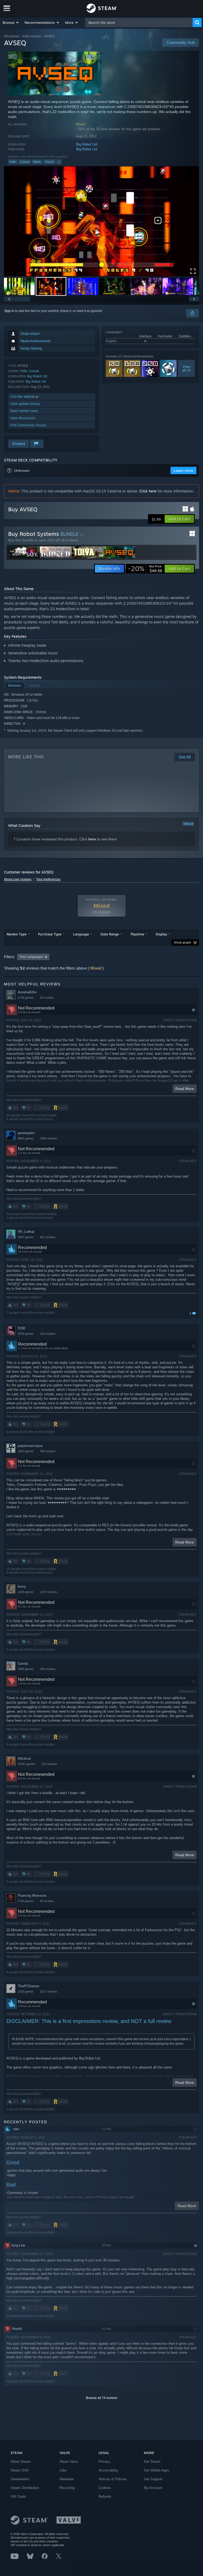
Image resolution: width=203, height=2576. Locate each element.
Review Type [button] (17, 934)
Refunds (105, 2496)
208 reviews (48, 1669)
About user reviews (18, 879)
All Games (11, 36)
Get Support (153, 2479)
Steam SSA (20, 2470)
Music (37, 162)
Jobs (63, 2470)
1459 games (26, 1592)
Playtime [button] (137, 934)
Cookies (105, 2488)
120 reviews (48, 1334)
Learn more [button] (183, 470)
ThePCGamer (29, 1986)
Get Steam (152, 2462)
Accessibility (108, 2470)
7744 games (26, 1901)
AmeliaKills (27, 992)
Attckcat (24, 1758)
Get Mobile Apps (156, 2470)
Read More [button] (185, 1089)
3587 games (26, 1237)
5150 (21, 1328)
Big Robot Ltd (87, 144)
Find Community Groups (28, 425)
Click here (148, 491)
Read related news (24, 411)
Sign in (9, 311)
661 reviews (48, 1237)
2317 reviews (49, 1991)
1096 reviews (49, 1138)
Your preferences (48, 879)
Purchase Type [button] (50, 934)
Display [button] (161, 934)
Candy (23, 1663)
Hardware (67, 2479)
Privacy (104, 2462)
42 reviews (47, 998)
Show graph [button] (182, 943)
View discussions (23, 418)
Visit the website (23, 397)
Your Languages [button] (31, 957)
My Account (153, 2488)
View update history (25, 404)
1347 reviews (49, 1592)
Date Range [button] (110, 934)
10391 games (26, 1764)
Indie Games (32, 36)
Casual (25, 162)
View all (188, 824)
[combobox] (139, 22)
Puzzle (50, 162)
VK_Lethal (26, 1232)
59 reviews (47, 1901)
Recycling (67, 2488)
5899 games (26, 1669)
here (92, 839)
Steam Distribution (25, 2488)
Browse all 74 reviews (102, 2398)
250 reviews (48, 1451)
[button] (11, 22)
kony (22, 1586)
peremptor (26, 1133)
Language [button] (81, 934)
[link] (145, 569)
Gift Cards (18, 2496)
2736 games (26, 998)
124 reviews (49, 1764)
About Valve (69, 2462)
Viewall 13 (186, 368)
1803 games (26, 1451)
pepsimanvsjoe (30, 1446)
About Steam (21, 2462)
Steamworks (20, 2479)
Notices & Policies (113, 2479)
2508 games (26, 1334)
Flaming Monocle (32, 1896)
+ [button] (59, 162)
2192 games (26, 1991)
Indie (13, 162)
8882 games (26, 1138)
